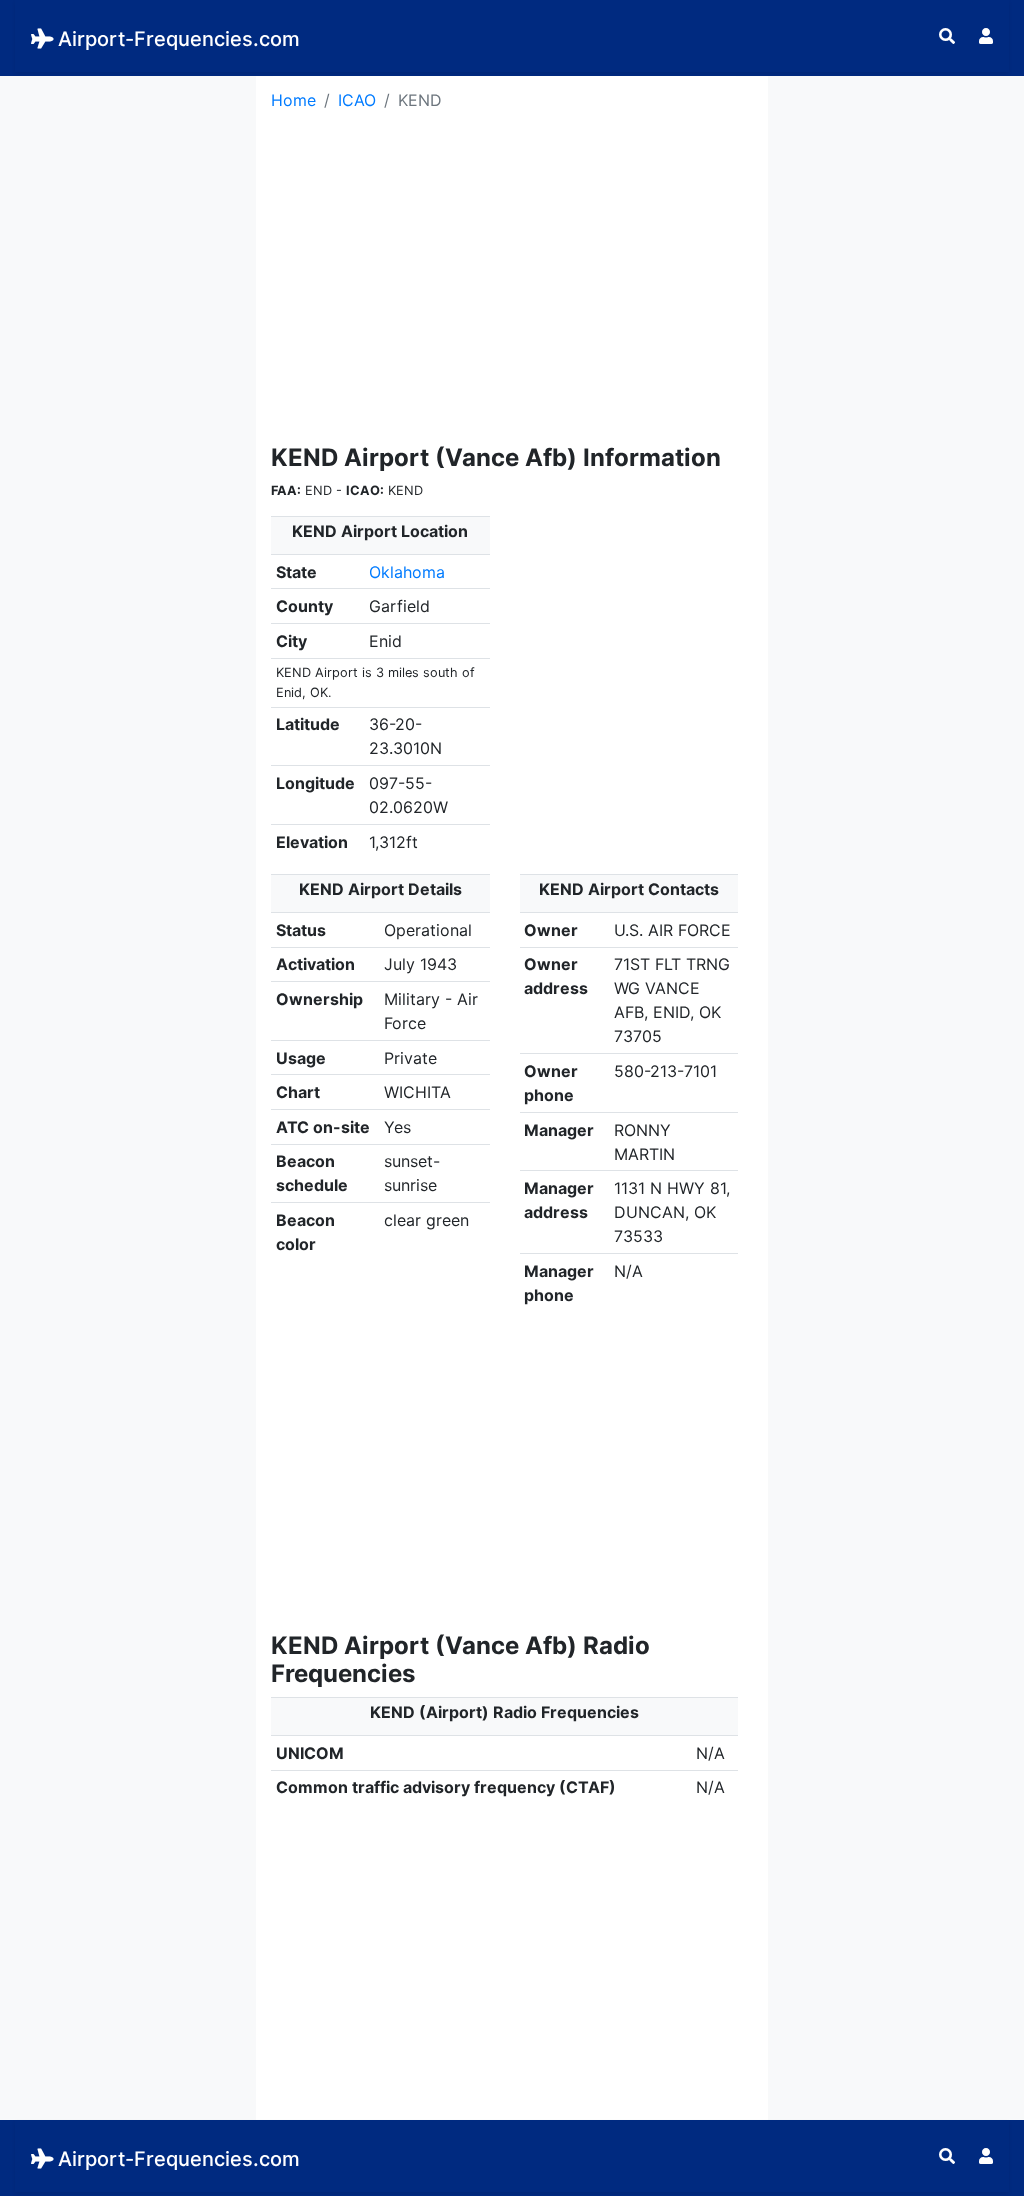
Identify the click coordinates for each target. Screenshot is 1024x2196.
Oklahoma (407, 572)
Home (293, 100)
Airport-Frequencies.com (179, 39)
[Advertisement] (128, 376)
